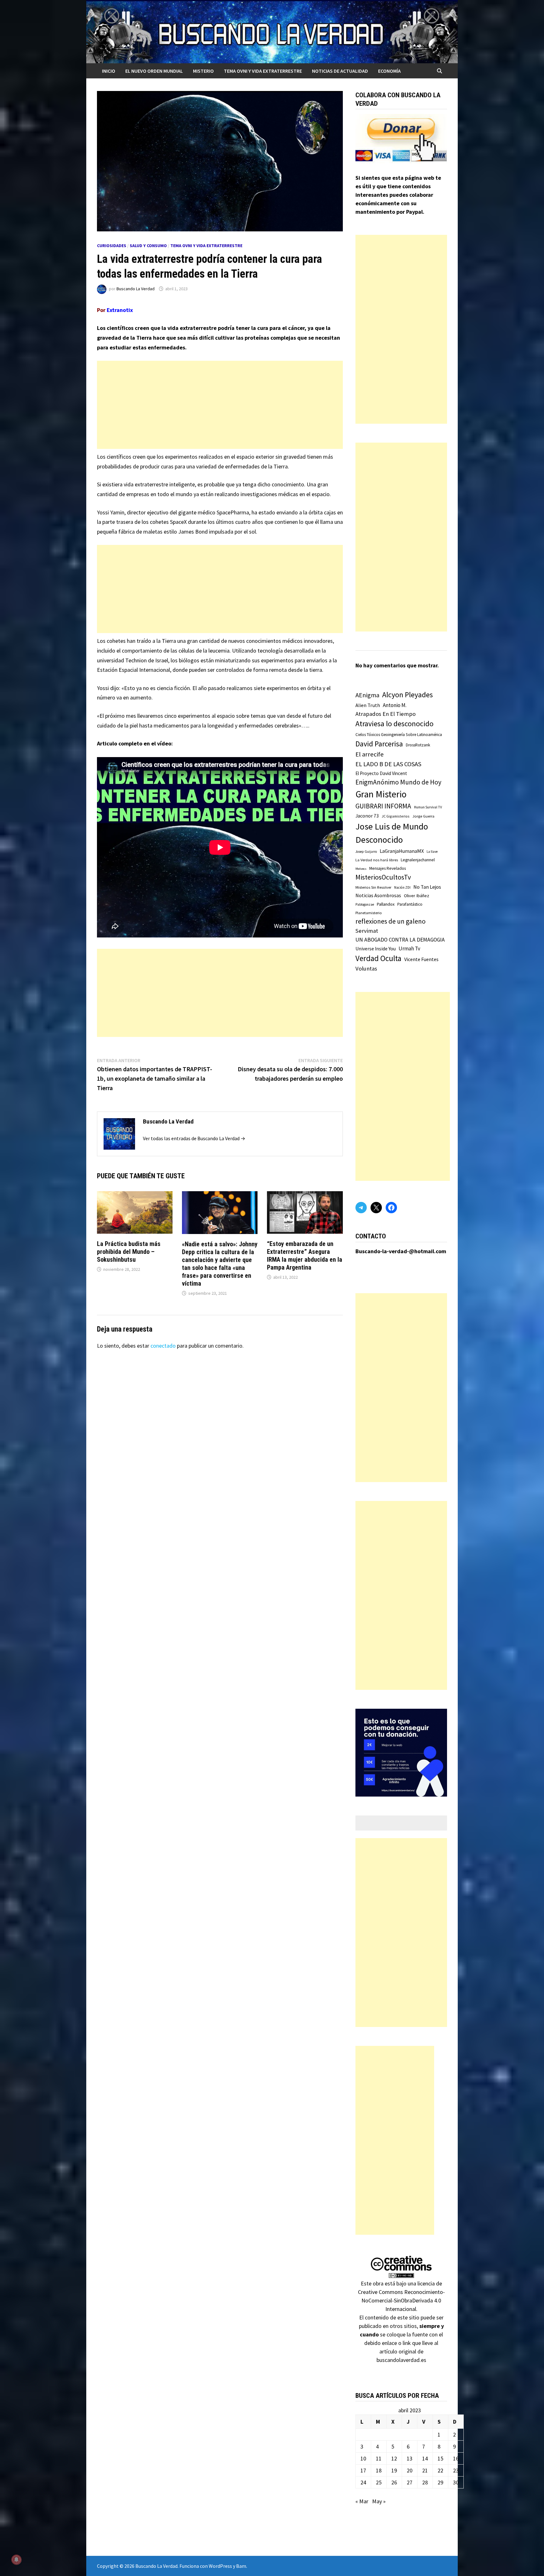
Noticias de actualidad (340, 71)
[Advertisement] (220, 405)
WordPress (220, 2566)
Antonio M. (395, 705)
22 (440, 2470)
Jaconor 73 (367, 816)
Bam (241, 2566)
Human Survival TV (428, 807)
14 (425, 2458)
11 (379, 2458)
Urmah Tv (409, 948)
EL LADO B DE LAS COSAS (388, 764)
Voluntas (366, 968)
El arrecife (370, 754)
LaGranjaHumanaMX (402, 851)
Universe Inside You (376, 949)
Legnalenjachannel (418, 860)
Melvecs (361, 869)
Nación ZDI (402, 887)
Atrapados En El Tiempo (385, 714)
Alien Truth (368, 705)
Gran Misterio (381, 794)
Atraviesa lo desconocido (394, 724)
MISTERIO (203, 71)
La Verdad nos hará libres (377, 860)
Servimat (367, 931)
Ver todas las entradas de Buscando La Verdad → (194, 1138)
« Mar (362, 2501)
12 (394, 2458)
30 (456, 2482)
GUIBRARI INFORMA (383, 806)
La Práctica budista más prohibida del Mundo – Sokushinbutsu (129, 1252)
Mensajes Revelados (388, 868)
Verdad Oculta (378, 958)
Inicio (109, 71)
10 (363, 2458)
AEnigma (367, 695)
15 (440, 2458)
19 (394, 2470)
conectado (163, 1346)
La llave (432, 852)
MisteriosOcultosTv (383, 877)
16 (456, 2458)
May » (379, 2501)
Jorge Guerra (423, 816)
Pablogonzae (365, 904)
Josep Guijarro (366, 852)
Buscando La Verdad (136, 289)
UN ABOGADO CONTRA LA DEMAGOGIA (400, 940)
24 (363, 2482)
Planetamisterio (369, 913)
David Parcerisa (379, 744)
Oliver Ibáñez (416, 896)
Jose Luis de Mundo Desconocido (392, 833)
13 (410, 2458)
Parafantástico (410, 904)
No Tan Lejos (427, 887)
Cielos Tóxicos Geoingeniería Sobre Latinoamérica (399, 735)
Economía (389, 71)
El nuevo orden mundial (154, 71)
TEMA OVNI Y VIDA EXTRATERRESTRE (263, 71)
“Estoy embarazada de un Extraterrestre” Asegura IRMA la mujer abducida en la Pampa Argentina (305, 1256)
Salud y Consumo (148, 246)
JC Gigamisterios (396, 816)
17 (363, 2470)
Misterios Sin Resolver (373, 887)
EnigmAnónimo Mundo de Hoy (398, 782)
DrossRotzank (418, 745)
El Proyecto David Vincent (381, 773)
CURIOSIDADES (112, 246)
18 (379, 2470)
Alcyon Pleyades (408, 695)
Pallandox (386, 904)
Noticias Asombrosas (378, 895)
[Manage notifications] (16, 2560)
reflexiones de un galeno (391, 921)
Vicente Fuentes (421, 959)
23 (456, 2470)
